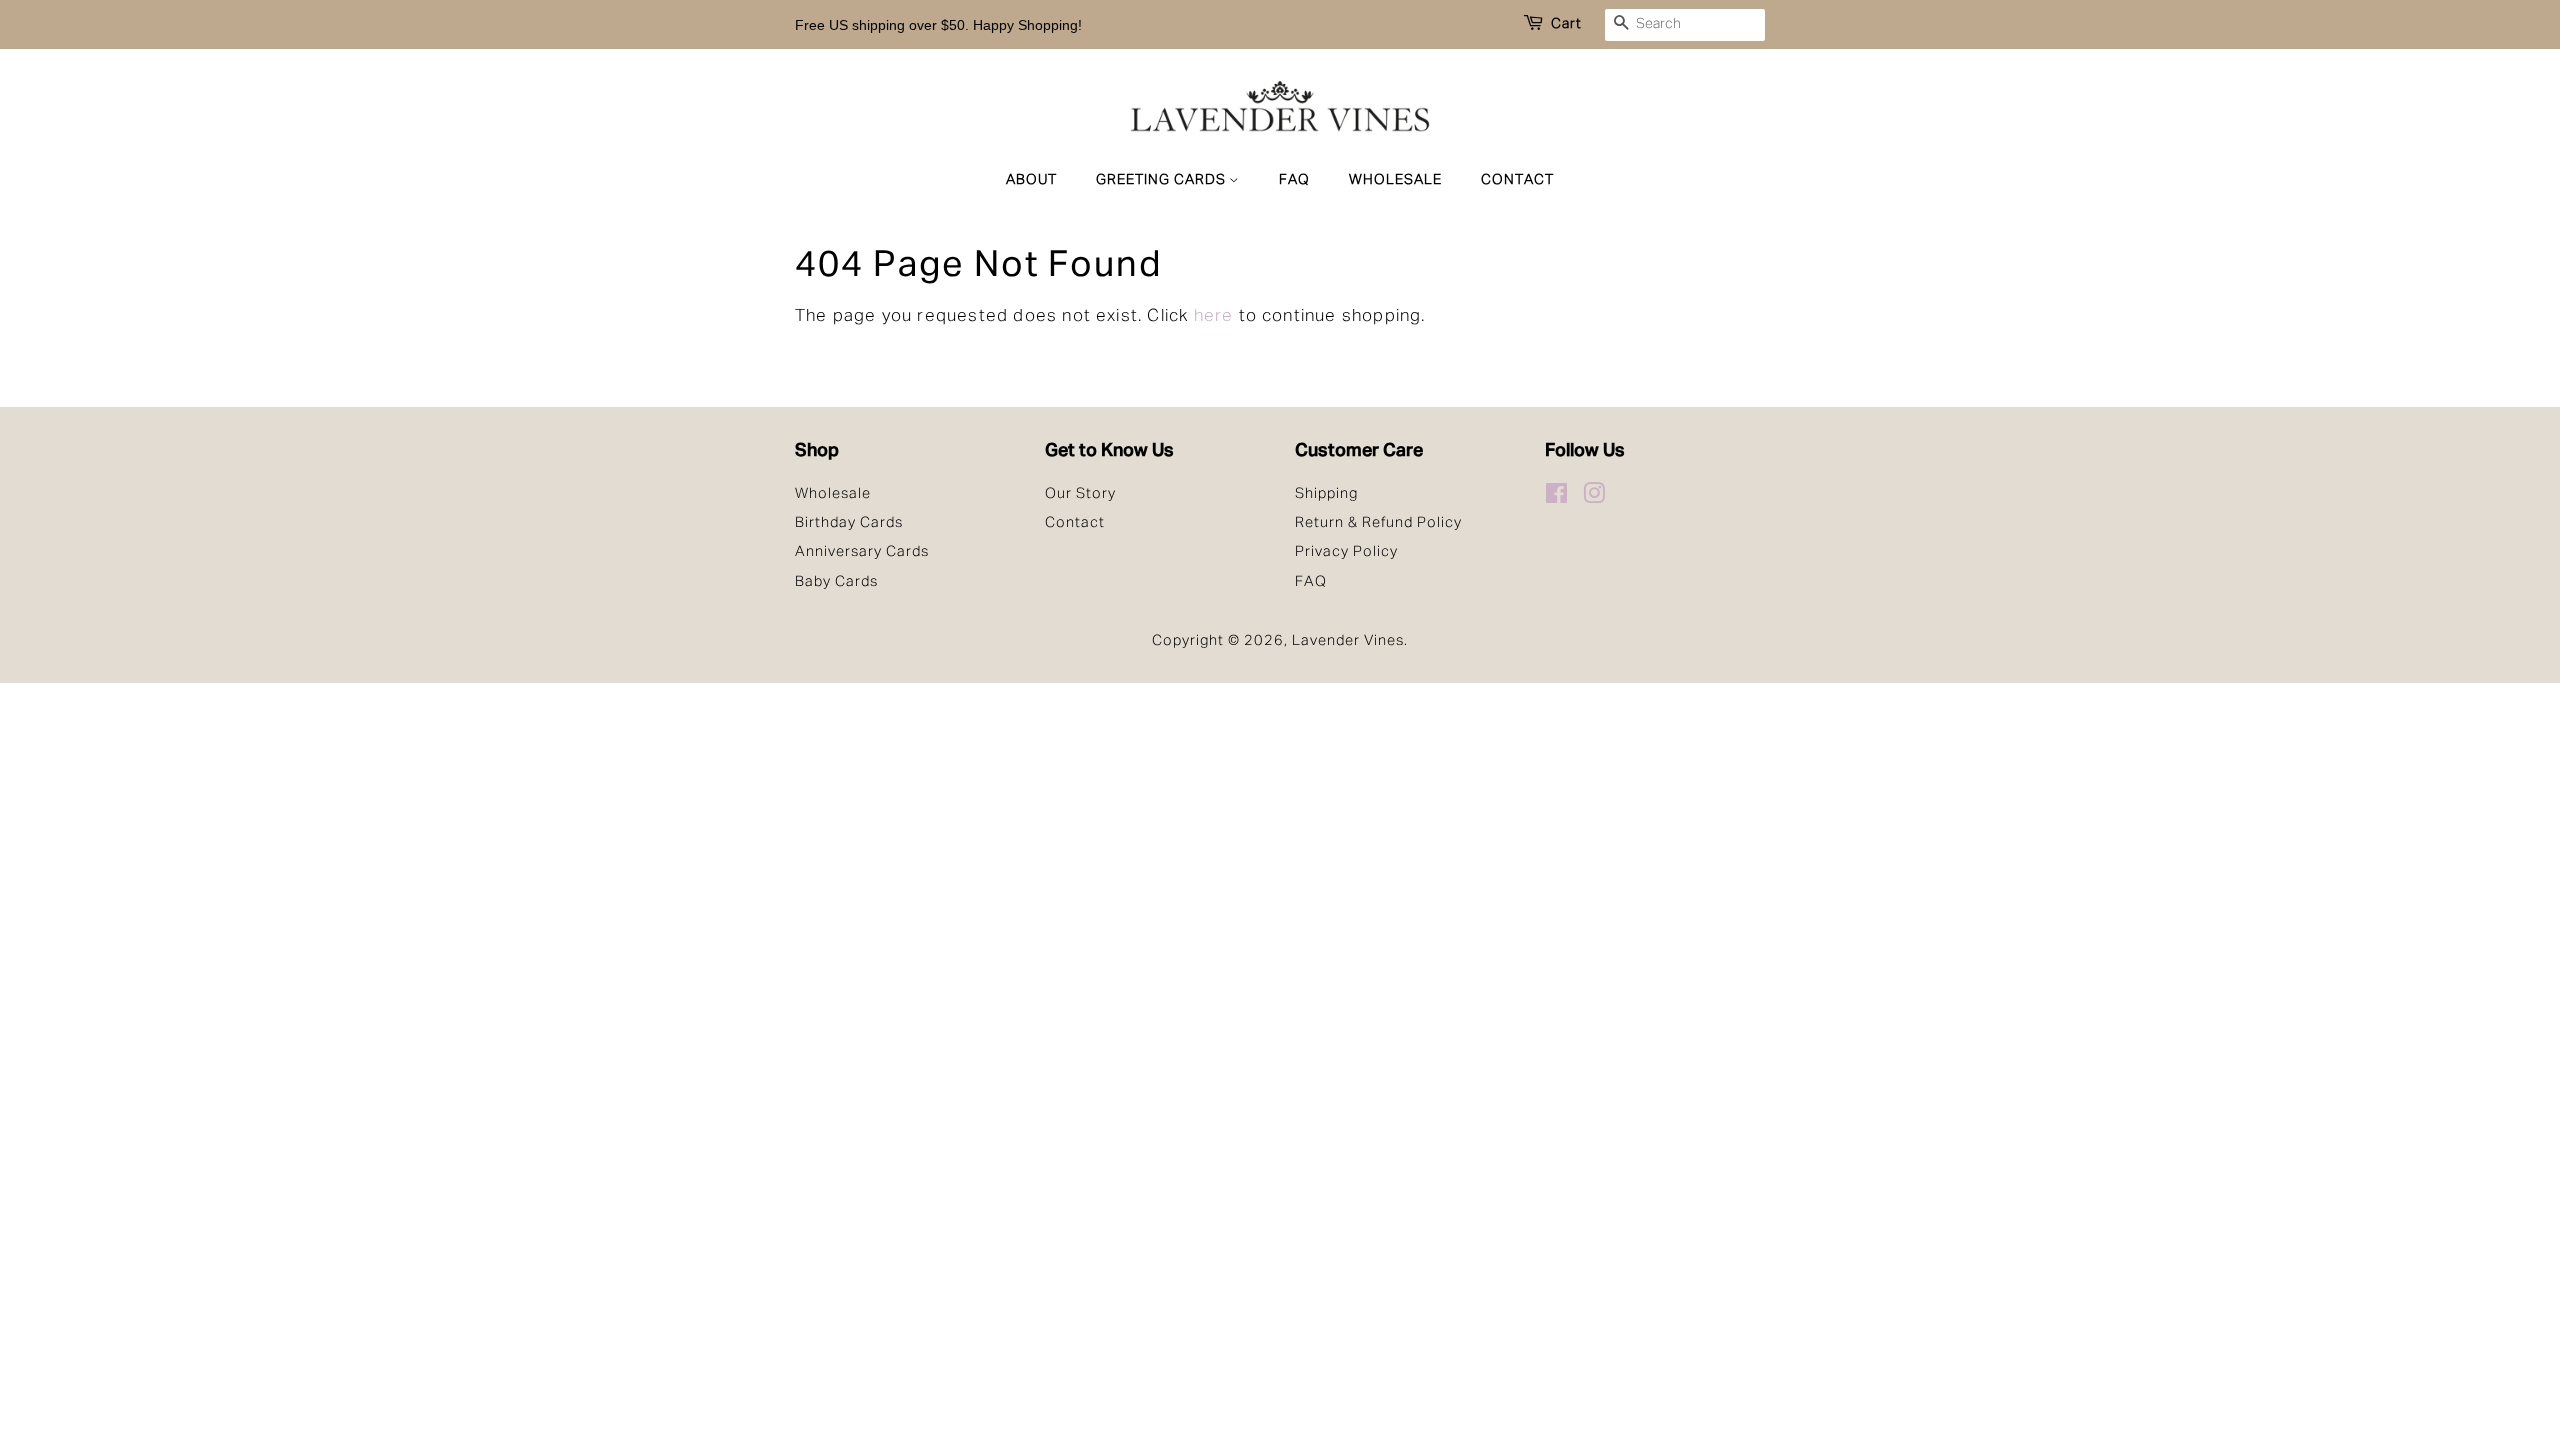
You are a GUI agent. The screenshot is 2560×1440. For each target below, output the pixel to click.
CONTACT (1517, 180)
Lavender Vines (1348, 641)
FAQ (1294, 180)
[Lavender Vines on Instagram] (1594, 498)
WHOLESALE (1395, 180)
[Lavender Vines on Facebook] (1557, 498)
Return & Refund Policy (1378, 523)
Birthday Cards (849, 523)
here (1214, 316)
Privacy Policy (1346, 552)
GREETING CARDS (1163, 180)
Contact (1075, 523)
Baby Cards (836, 582)
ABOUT (1031, 180)
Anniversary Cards (862, 552)
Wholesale (833, 494)
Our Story (1080, 494)
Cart (1566, 24)
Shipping (1326, 494)
